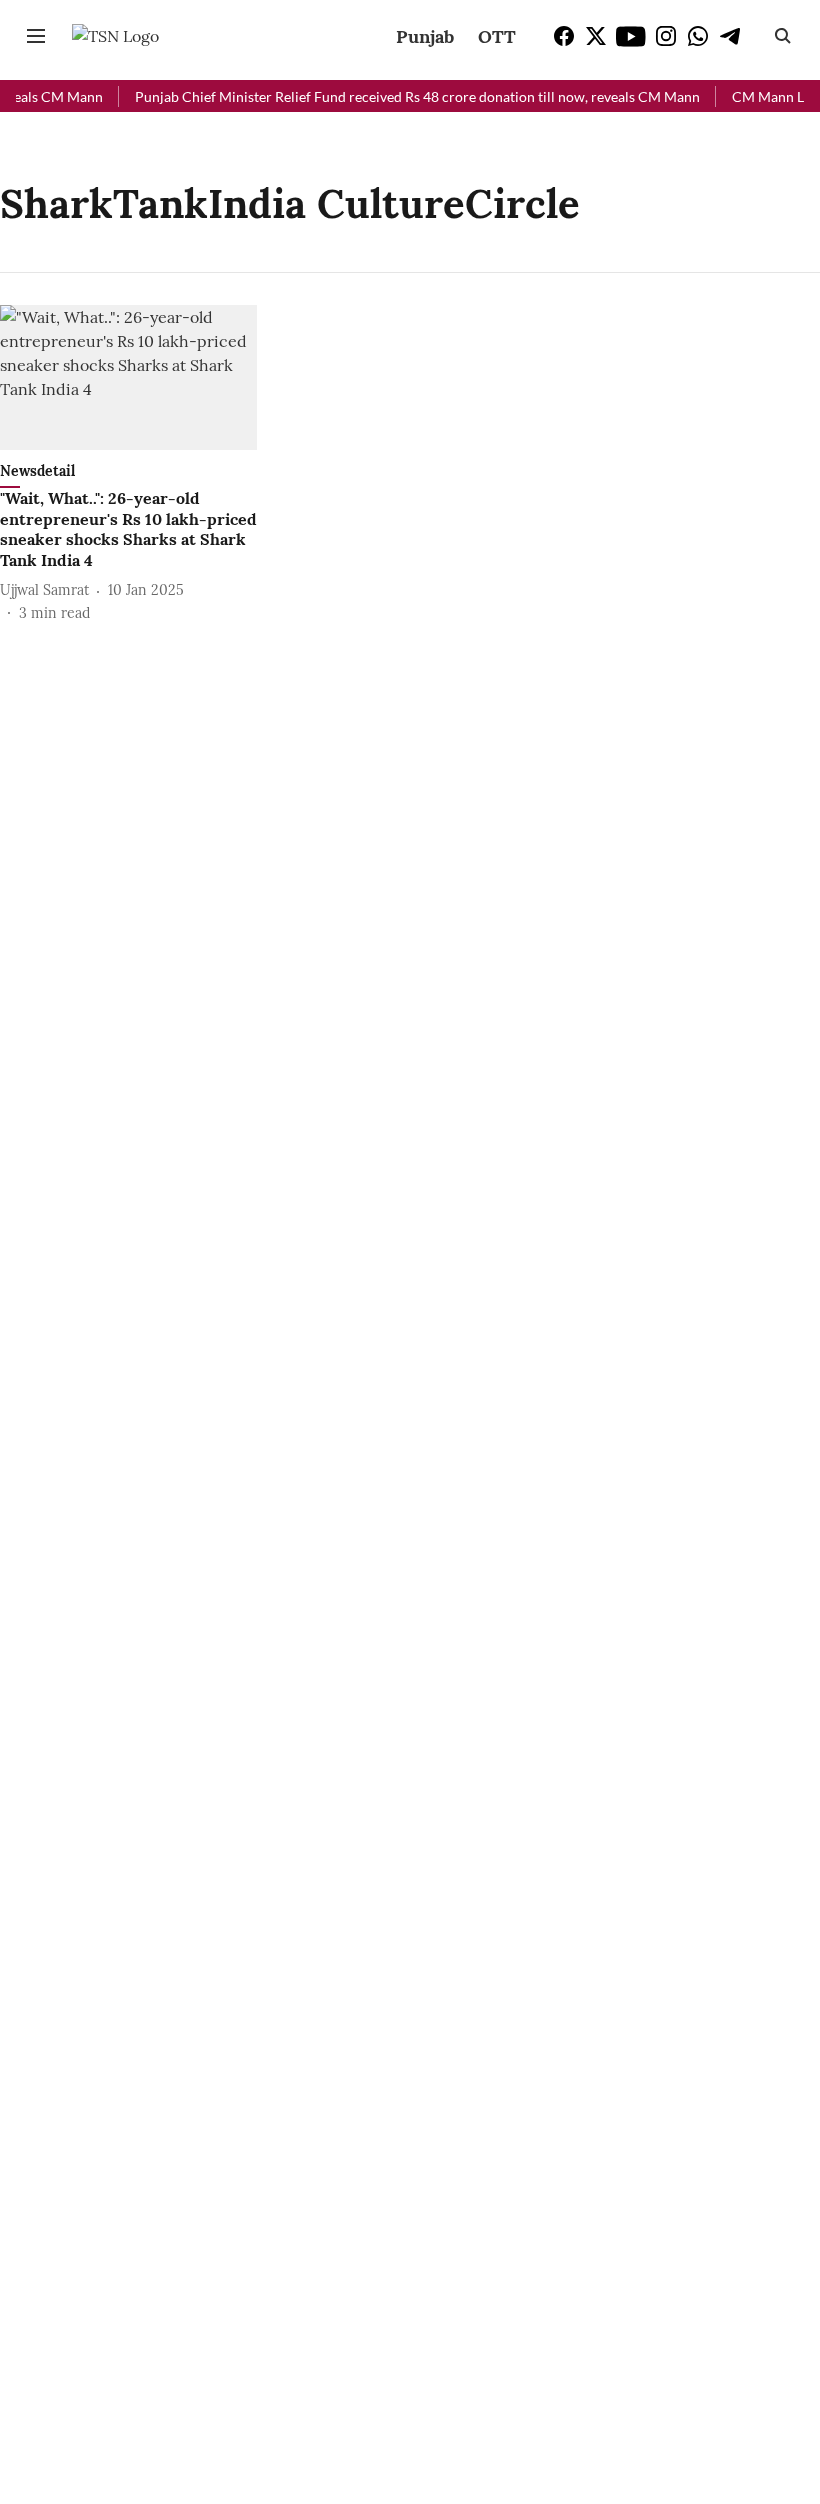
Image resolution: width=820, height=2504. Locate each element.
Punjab (425, 36)
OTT (497, 36)
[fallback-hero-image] (128, 377)
